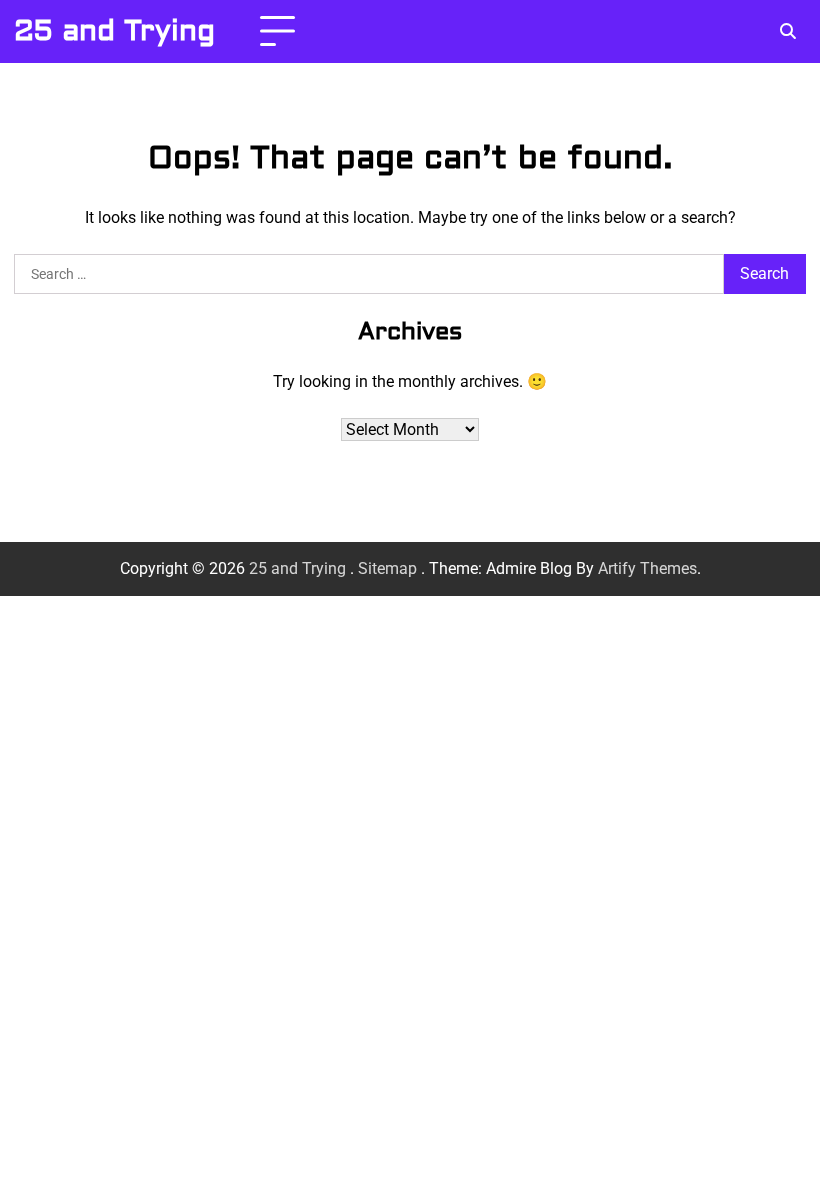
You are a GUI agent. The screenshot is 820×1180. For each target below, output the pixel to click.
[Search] (788, 32)
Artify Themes (647, 568)
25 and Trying (114, 31)
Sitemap (387, 568)
